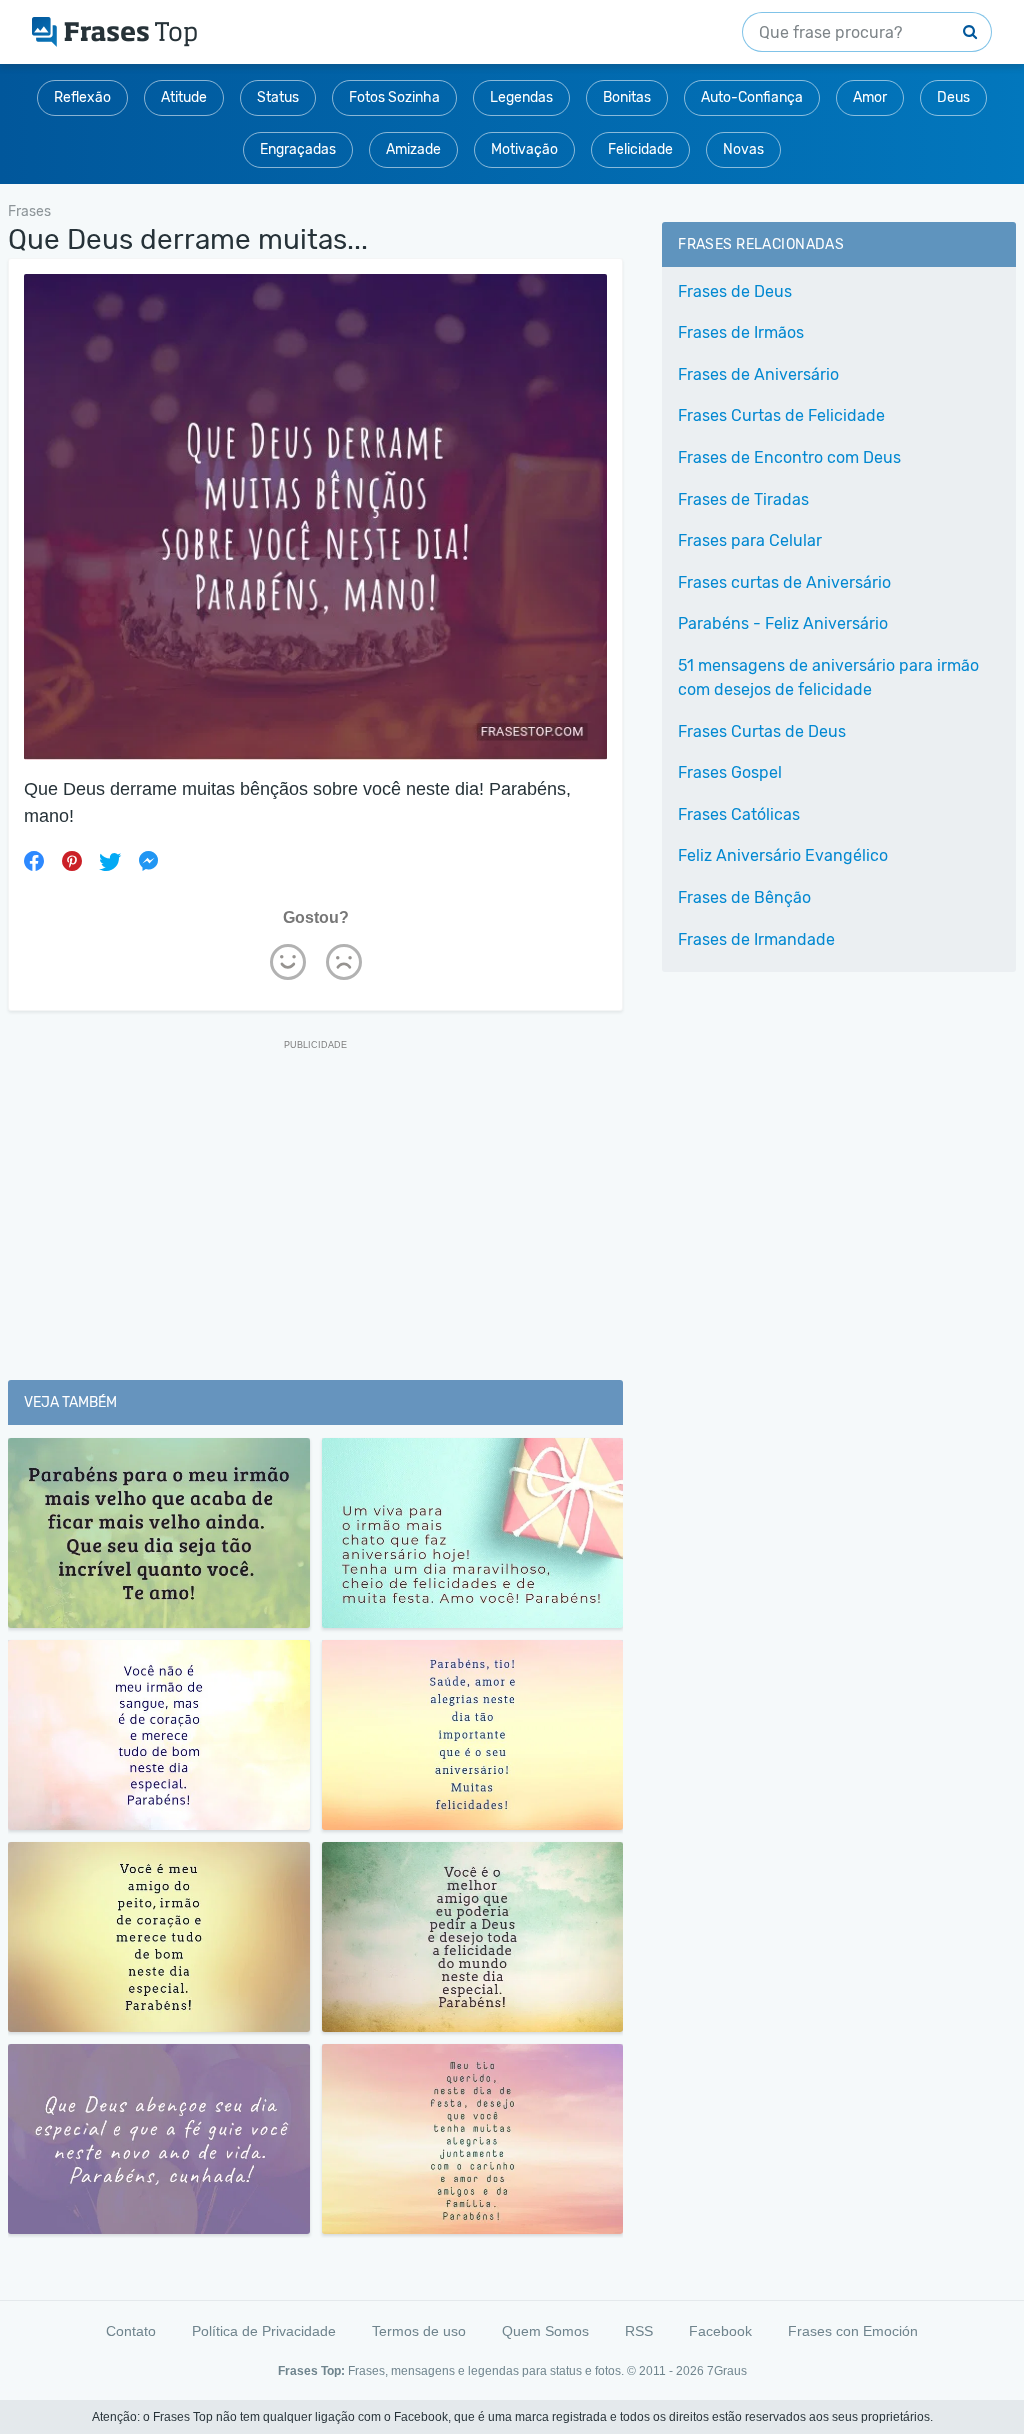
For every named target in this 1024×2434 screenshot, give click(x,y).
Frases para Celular (750, 540)
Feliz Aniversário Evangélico (783, 855)
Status (278, 97)
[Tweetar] (110, 861)
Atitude (184, 97)
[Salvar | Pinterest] (72, 861)
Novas (743, 149)
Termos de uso (419, 2331)
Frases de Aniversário (758, 374)
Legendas (521, 97)
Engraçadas (298, 149)
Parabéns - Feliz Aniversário (783, 623)
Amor (870, 97)
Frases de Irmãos (741, 332)
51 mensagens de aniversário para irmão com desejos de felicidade (828, 677)
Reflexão (82, 97)
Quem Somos (545, 2331)
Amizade (413, 149)
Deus (953, 97)
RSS (639, 2331)
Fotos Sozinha (394, 97)
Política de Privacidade (264, 2331)
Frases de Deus (735, 291)
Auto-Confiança (752, 97)
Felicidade (640, 149)
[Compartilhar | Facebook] (34, 861)
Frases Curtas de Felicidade (781, 415)
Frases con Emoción (853, 2331)
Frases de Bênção (744, 897)
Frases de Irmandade (756, 939)
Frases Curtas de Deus (762, 731)
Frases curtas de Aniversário (784, 582)
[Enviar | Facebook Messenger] (148, 861)
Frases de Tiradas (743, 499)
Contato (131, 2331)
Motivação (524, 149)
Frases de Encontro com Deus (789, 457)
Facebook (720, 2331)
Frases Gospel (730, 772)
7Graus (727, 2371)
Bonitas (627, 97)
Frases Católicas (739, 814)
